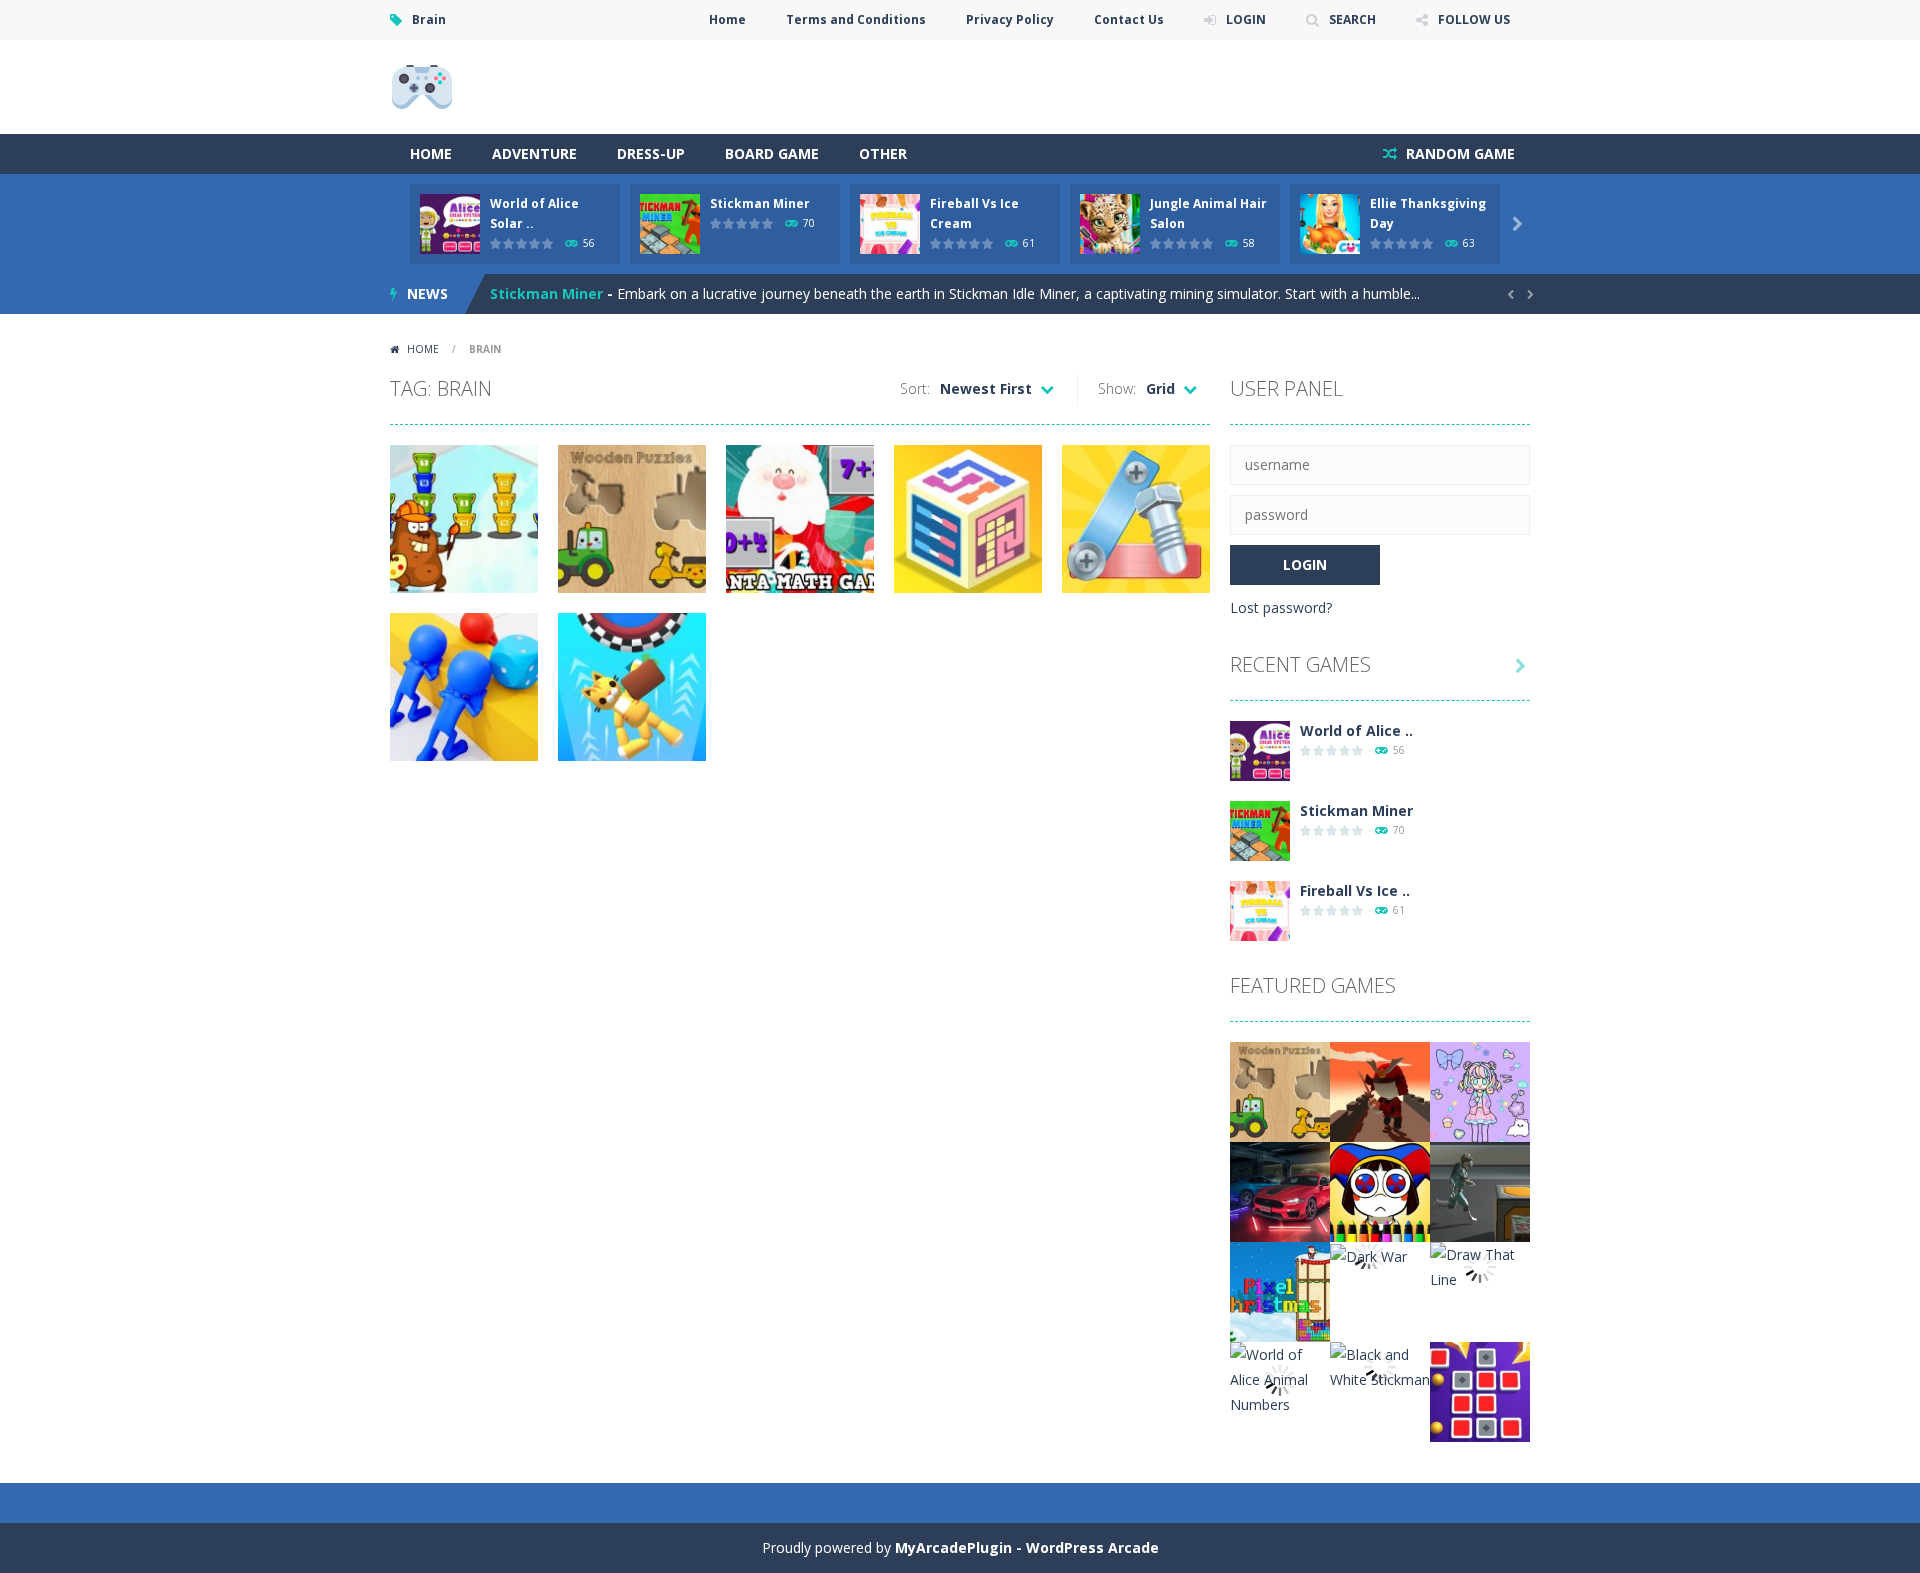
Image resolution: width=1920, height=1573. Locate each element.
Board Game (772, 153)
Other (883, 153)
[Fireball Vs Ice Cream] (1260, 909)
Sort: (915, 388)
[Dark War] (1368, 1254)
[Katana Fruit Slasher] (1380, 1090)
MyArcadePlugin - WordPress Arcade (1027, 1547)
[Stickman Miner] (1260, 829)
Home (727, 19)
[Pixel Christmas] (1280, 1290)
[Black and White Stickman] (1380, 1365)
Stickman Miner (760, 203)
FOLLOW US (1474, 19)
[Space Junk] (1480, 1190)
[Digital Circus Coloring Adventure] (1380, 1190)
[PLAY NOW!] (450, 222)
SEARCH (1352, 19)
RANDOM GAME (1458, 153)
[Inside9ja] (422, 85)
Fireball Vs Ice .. (1355, 890)
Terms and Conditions (856, 19)
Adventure (534, 153)
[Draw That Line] (1480, 1265)
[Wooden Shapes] (1280, 1090)
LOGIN (1246, 19)
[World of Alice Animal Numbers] (1280, 1377)
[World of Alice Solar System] (1260, 749)
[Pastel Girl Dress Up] (1480, 1090)
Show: (1117, 388)
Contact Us (1129, 19)
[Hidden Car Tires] (1280, 1190)
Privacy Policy (1010, 19)
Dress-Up (651, 153)
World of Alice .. (1356, 730)
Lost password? (1281, 607)
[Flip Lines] (1480, 1390)
